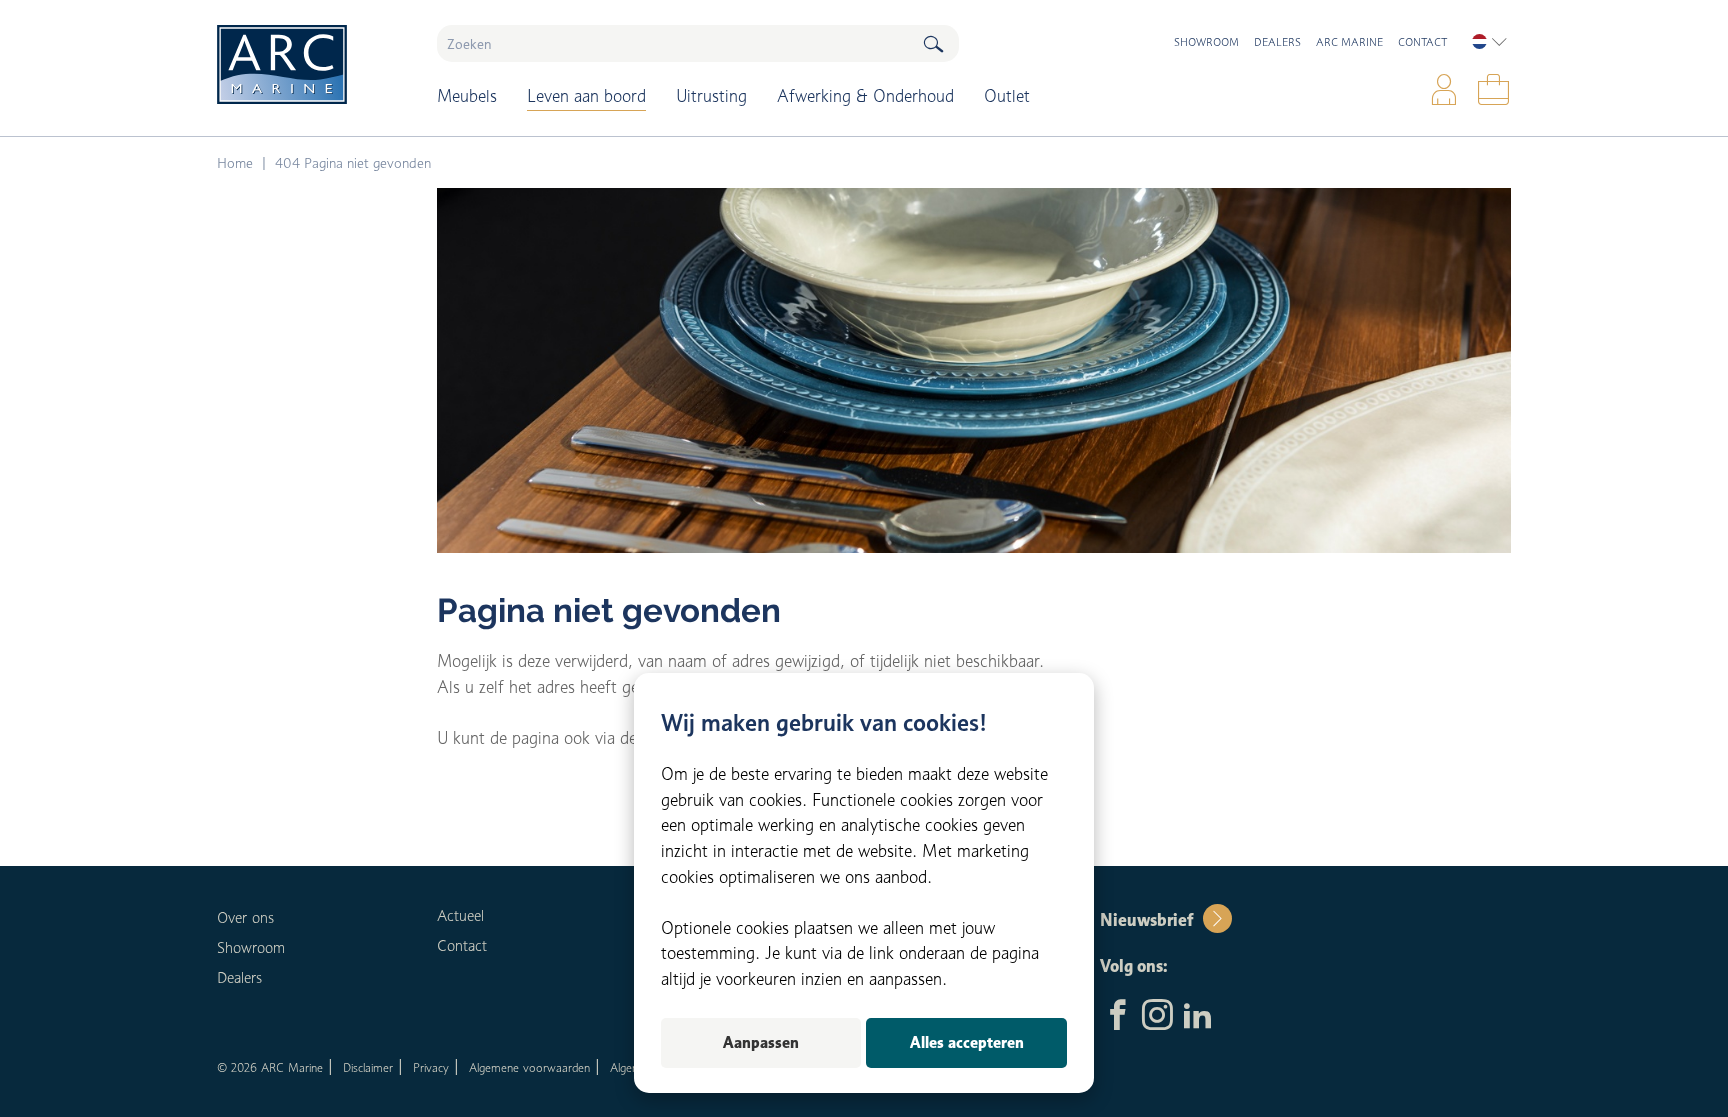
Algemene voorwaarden (529, 1067)
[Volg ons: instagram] (1157, 1017)
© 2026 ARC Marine (270, 1067)
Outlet (1007, 96)
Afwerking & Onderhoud (865, 96)
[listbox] (1489, 42)
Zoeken (933, 43)
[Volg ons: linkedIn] (1197, 1017)
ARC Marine (1349, 42)
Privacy (431, 1067)
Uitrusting (711, 96)
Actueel (460, 916)
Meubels (467, 96)
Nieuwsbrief (1146, 920)
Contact (1422, 42)
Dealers (1277, 42)
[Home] (312, 64)
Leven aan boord (586, 96)
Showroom (1206, 42)
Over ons (245, 918)
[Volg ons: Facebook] (1117, 1017)
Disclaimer (368, 1067)
